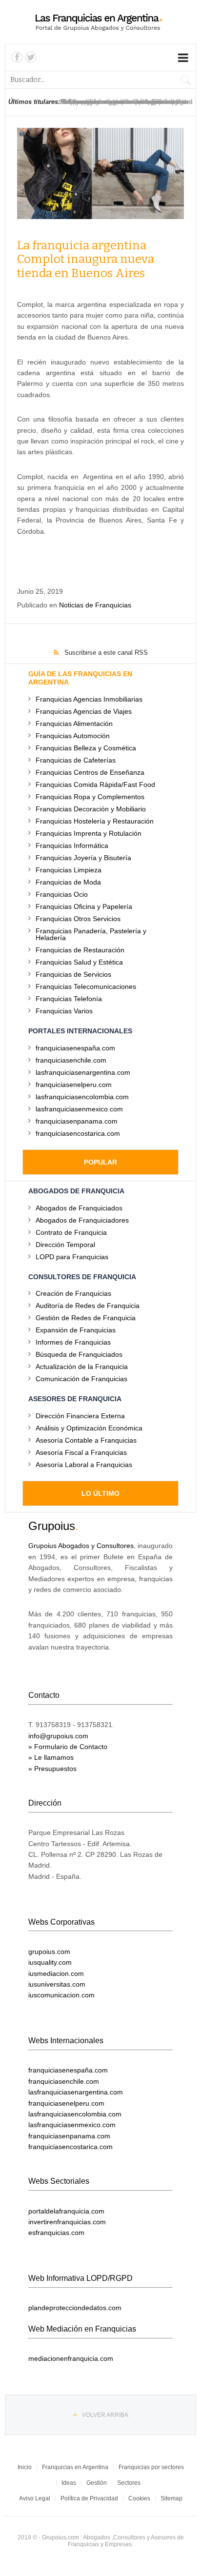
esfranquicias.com (56, 2233)
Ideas (69, 2483)
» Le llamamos (51, 1757)
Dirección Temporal (65, 1244)
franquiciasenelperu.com (74, 1084)
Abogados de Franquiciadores (82, 1220)
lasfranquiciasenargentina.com (83, 1072)
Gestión (97, 2483)
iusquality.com (50, 1962)
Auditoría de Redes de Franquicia (88, 1305)
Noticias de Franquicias (95, 605)
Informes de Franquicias (73, 1342)
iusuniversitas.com (57, 1984)
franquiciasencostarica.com (78, 1133)
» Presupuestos (52, 1769)
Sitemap (171, 2498)
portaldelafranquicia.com (66, 2211)
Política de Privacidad (89, 2498)
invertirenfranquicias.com (67, 2222)
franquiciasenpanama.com (77, 1121)
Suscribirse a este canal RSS (106, 653)
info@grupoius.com (58, 1736)
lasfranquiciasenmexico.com (79, 1109)
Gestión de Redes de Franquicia (86, 1318)
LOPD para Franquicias (72, 1257)
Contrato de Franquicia (71, 1232)
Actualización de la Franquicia (82, 1366)
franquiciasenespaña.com (75, 1048)
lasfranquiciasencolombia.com (82, 1097)
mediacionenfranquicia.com (71, 2358)
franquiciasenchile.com (71, 1060)
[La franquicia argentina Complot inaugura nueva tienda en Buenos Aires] (100, 173)
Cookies (139, 2498)
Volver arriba (105, 2415)
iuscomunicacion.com (61, 1995)
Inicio (25, 2467)
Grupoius (52, 1526)
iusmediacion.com (56, 1973)
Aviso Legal (35, 2498)
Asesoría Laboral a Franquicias (84, 1464)
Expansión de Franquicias (76, 1330)
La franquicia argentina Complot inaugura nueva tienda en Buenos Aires (86, 260)
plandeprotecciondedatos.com (75, 2308)
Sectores (129, 2483)
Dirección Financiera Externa (80, 1416)
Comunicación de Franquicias (81, 1379)
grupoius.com (49, 1952)
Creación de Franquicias (73, 1293)
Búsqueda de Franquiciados (79, 1354)
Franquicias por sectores (151, 2467)
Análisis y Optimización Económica (89, 1428)
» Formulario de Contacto (68, 1747)
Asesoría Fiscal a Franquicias (81, 1452)
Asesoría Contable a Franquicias (86, 1440)
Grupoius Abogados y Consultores (81, 1546)
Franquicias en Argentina (75, 2467)
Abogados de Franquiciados (79, 1208)
